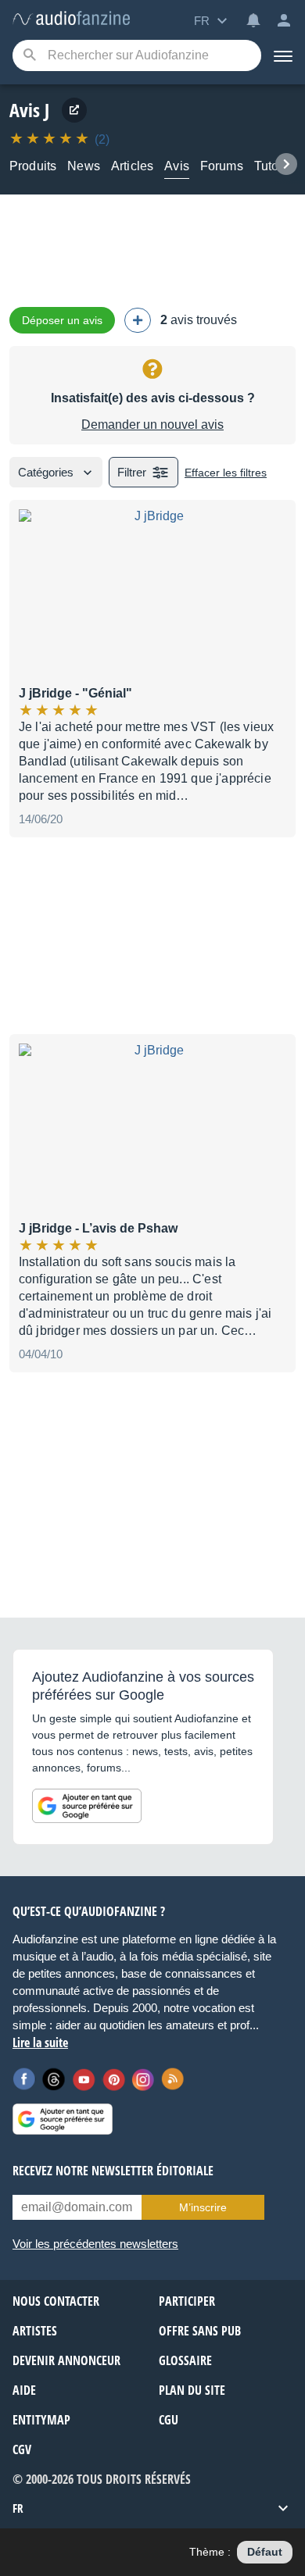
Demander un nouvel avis (152, 425)
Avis (177, 166)
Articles (132, 166)
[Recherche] (29, 56)
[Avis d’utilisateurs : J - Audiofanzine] (71, 19)
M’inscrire (203, 2207)
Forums (222, 166)
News (84, 166)
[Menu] (283, 55)
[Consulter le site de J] (74, 110)
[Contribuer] (138, 320)
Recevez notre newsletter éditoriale (113, 2171)
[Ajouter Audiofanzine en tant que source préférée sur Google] (87, 1806)
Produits (33, 166)
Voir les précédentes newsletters (95, 2244)
